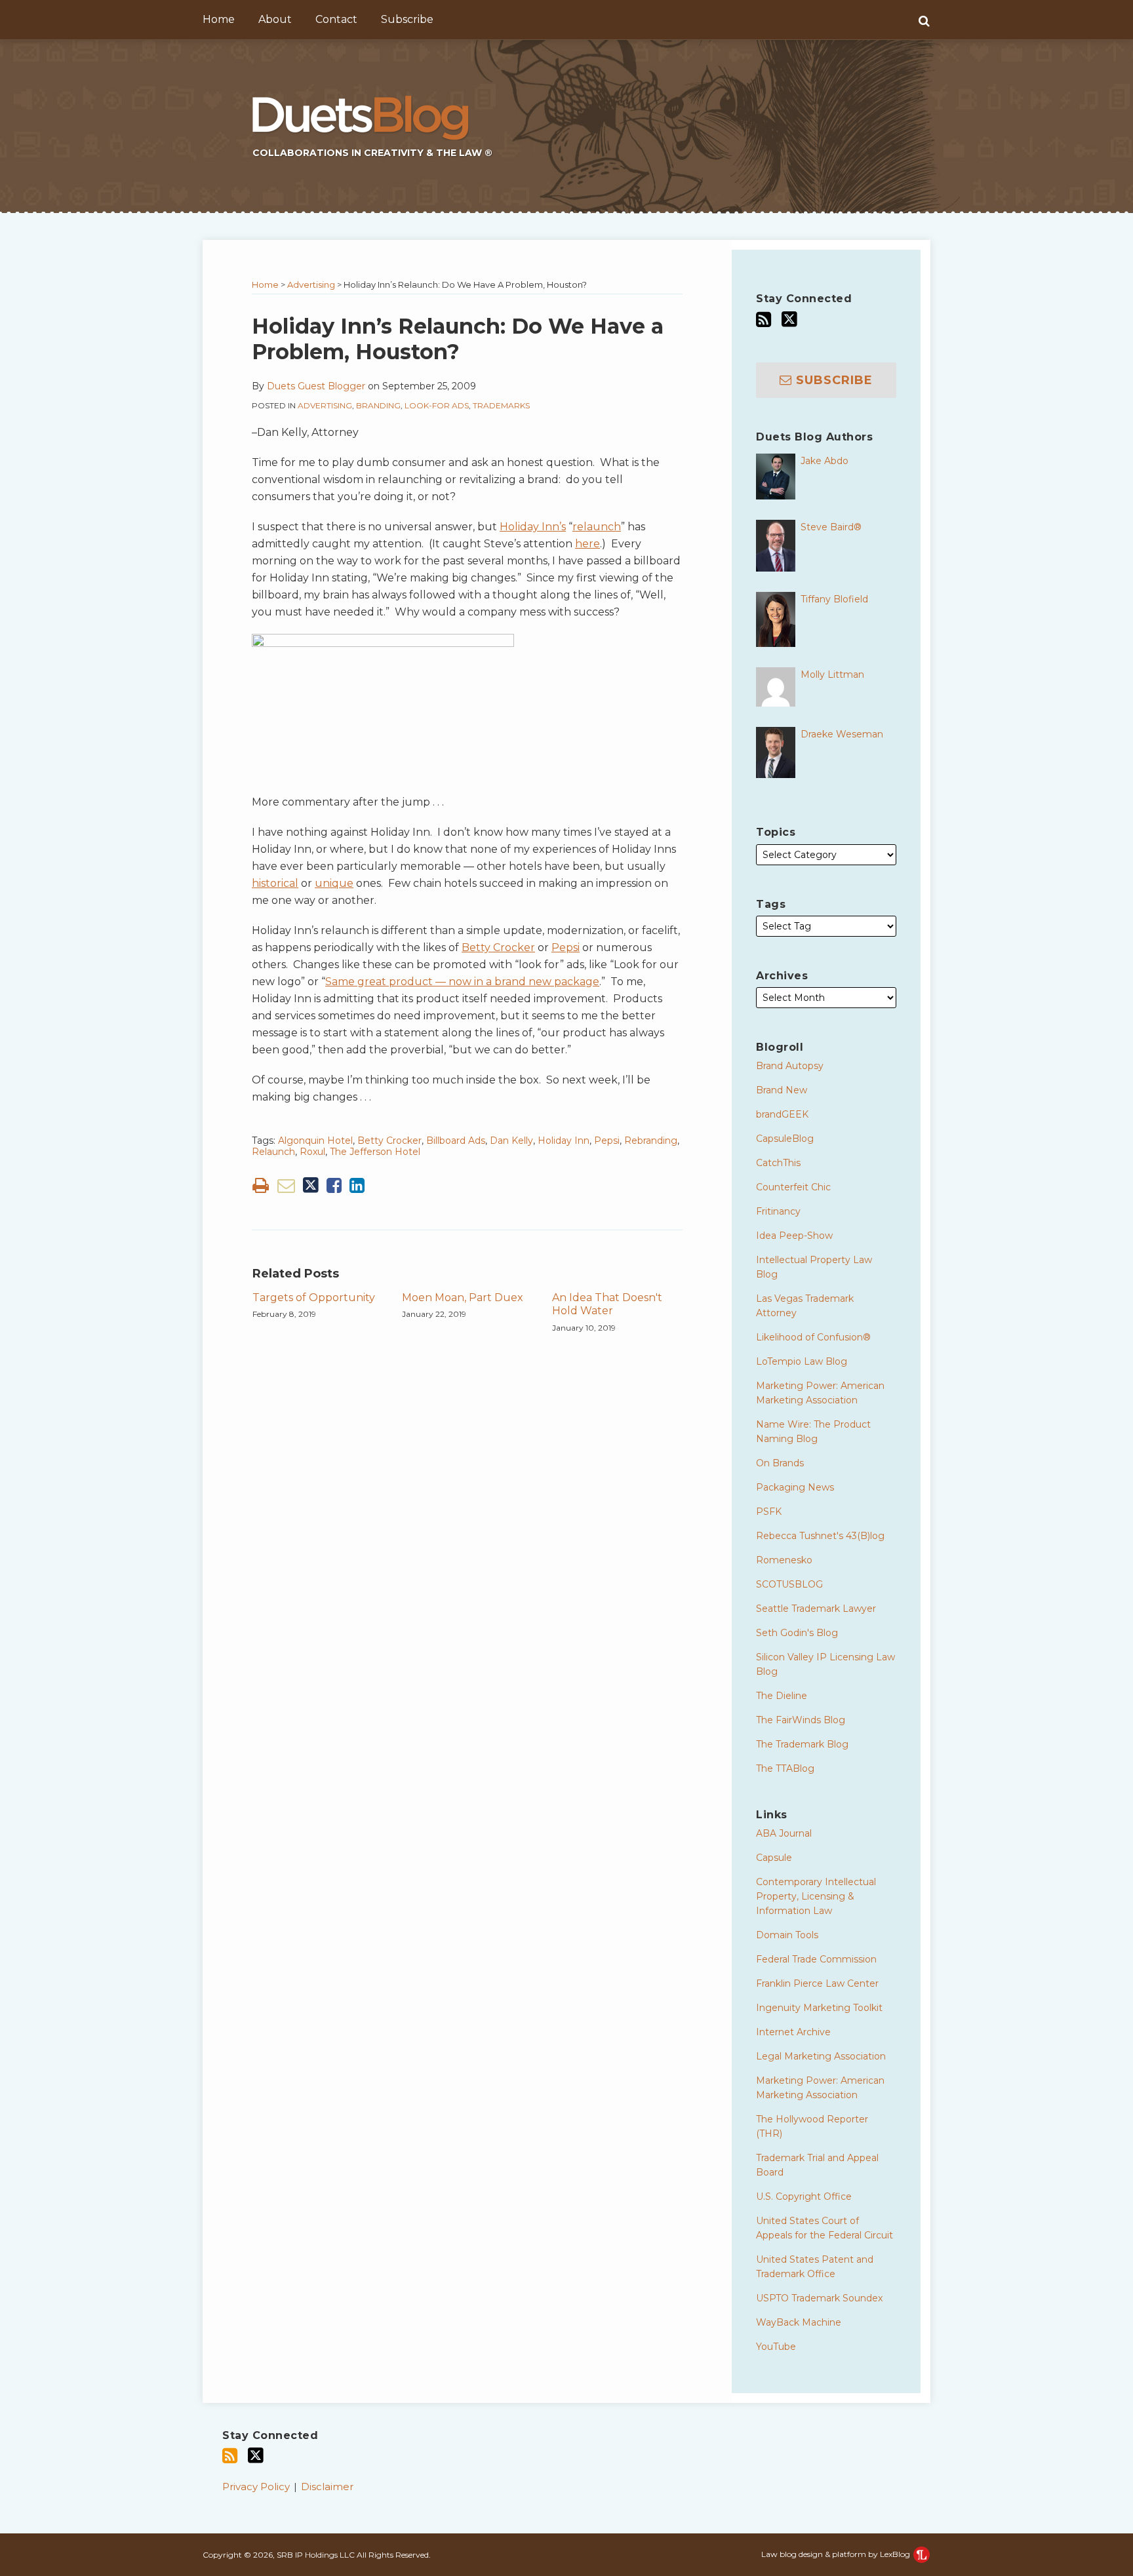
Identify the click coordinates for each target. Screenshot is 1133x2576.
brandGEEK (782, 1114)
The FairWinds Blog (801, 1720)
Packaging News (795, 1487)
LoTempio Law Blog (802, 1361)
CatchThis (778, 1163)
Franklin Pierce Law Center (817, 1983)
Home (219, 19)
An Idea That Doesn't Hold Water (607, 1304)
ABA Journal (784, 1833)
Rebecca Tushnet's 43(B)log (820, 1536)
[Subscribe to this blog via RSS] (764, 320)
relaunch (597, 527)
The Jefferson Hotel (375, 1152)
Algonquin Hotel (315, 1141)
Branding (378, 405)
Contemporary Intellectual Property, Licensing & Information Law (816, 1896)
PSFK (769, 1512)
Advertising (311, 284)
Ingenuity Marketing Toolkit (819, 2008)
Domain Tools (787, 1935)
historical (275, 883)
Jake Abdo (825, 461)
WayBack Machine (799, 2322)
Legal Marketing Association (821, 2056)
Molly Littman (832, 674)
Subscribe (407, 19)
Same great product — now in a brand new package (462, 982)
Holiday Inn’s (533, 527)
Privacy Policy (256, 2487)
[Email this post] (286, 1185)
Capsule (774, 1858)
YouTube (776, 2347)
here (587, 544)
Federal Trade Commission (816, 1959)
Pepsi (566, 947)
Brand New (782, 1090)
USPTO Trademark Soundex (819, 2298)
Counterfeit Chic (793, 1187)
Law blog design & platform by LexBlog (837, 2554)
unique (334, 883)
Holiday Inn (564, 1141)
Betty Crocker (498, 947)
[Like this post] (334, 1185)
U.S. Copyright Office (804, 2196)
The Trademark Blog (802, 1744)
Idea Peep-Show (794, 1236)
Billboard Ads (456, 1141)
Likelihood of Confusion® (813, 1337)
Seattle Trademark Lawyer (816, 1609)
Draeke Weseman (842, 734)
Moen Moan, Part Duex (463, 1298)
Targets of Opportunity (314, 1298)
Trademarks (501, 405)
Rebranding (651, 1141)
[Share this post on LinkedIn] (357, 1185)
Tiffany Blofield (834, 599)
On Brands (780, 1463)
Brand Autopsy (790, 1066)
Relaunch (273, 1152)
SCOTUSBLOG (789, 1584)
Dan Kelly (511, 1141)
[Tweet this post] (311, 1185)
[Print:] (261, 1185)
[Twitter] (789, 319)
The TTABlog (785, 1768)
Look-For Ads (437, 405)
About (275, 19)
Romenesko (784, 1560)
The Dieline (782, 1696)
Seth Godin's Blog (797, 1633)
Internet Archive (793, 2032)
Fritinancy (778, 1211)
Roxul (312, 1152)
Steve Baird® (831, 527)
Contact (336, 19)
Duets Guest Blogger (316, 386)
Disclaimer (327, 2487)
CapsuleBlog (785, 1139)
